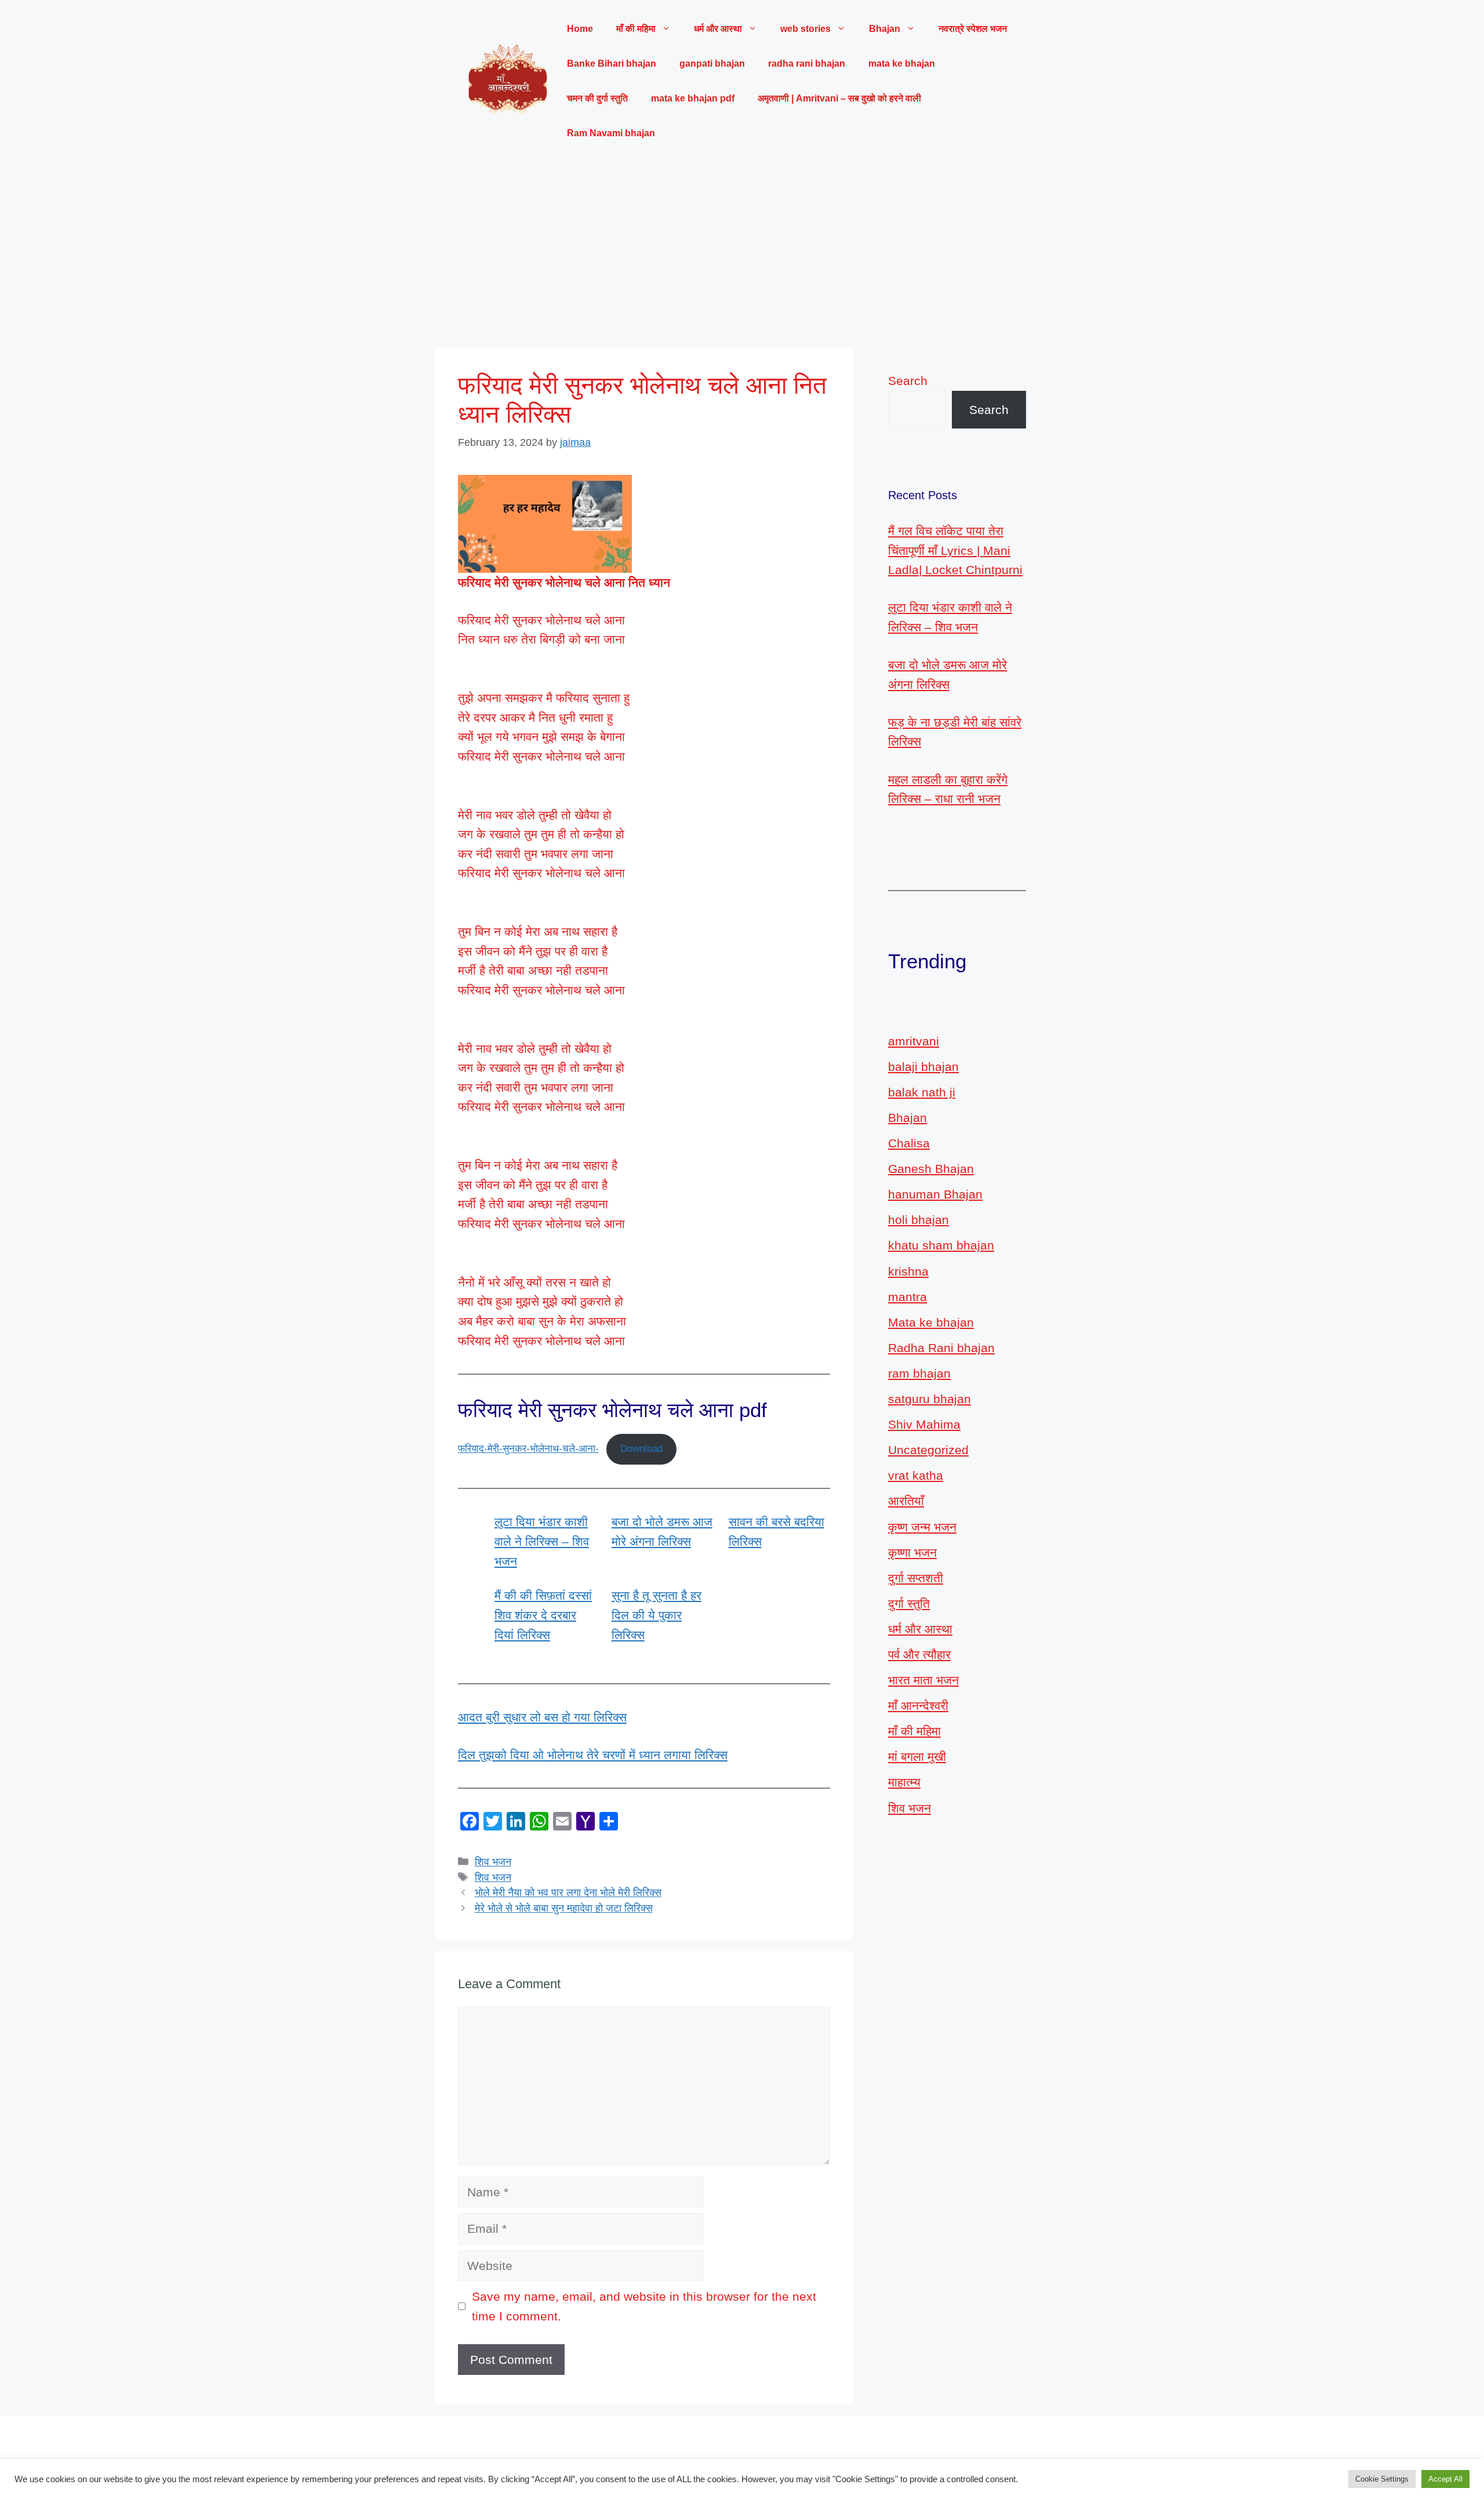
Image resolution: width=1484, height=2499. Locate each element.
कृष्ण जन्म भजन (922, 1527)
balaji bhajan (923, 1067)
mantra (908, 1297)
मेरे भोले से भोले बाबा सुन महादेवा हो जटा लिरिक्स (564, 1908)
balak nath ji (922, 1092)
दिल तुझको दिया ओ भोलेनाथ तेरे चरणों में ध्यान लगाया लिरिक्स (593, 1755)
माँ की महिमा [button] (636, 29)
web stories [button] (805, 29)
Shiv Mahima (924, 1424)
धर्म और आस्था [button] (718, 29)
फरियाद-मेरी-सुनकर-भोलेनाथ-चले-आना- (528, 1449)
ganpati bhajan (712, 63)
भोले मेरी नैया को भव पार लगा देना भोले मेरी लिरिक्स (568, 1893)
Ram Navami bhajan (611, 133)
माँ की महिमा (914, 1731)
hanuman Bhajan (935, 1194)
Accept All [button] (1445, 2479)
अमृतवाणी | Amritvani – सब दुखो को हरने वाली (839, 98)
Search (908, 381)
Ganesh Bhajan (931, 1169)
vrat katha (916, 1475)
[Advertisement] (742, 249)
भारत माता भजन (923, 1680)
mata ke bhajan (902, 63)
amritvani (914, 1041)
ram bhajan (919, 1373)
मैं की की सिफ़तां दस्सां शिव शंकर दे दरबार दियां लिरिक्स (543, 1615)
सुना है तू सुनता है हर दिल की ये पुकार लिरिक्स (656, 1615)
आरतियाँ (906, 1501)
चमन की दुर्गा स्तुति (597, 98)
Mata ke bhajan (931, 1322)
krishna (908, 1271)
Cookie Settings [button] (1382, 2479)
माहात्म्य (904, 1782)
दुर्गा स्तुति (909, 1603)
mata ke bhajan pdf (693, 98)
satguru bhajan (930, 1399)
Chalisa (909, 1143)
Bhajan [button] (885, 29)
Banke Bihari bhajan (612, 63)
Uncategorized (928, 1450)
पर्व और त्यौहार (919, 1655)
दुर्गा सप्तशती (916, 1578)
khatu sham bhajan (941, 1245)
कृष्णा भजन (912, 1552)
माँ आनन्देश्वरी (918, 1706)
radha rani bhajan (807, 63)
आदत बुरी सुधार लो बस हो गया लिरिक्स (542, 1717)
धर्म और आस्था (920, 1629)
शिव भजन (493, 1862)
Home (580, 29)
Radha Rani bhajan (941, 1348)
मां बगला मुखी (917, 1757)
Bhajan (908, 1118)
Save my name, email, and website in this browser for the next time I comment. (644, 2306)
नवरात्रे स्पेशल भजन (973, 29)
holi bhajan (919, 1220)
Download (641, 1449)
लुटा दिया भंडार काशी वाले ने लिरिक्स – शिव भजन (542, 1541)
